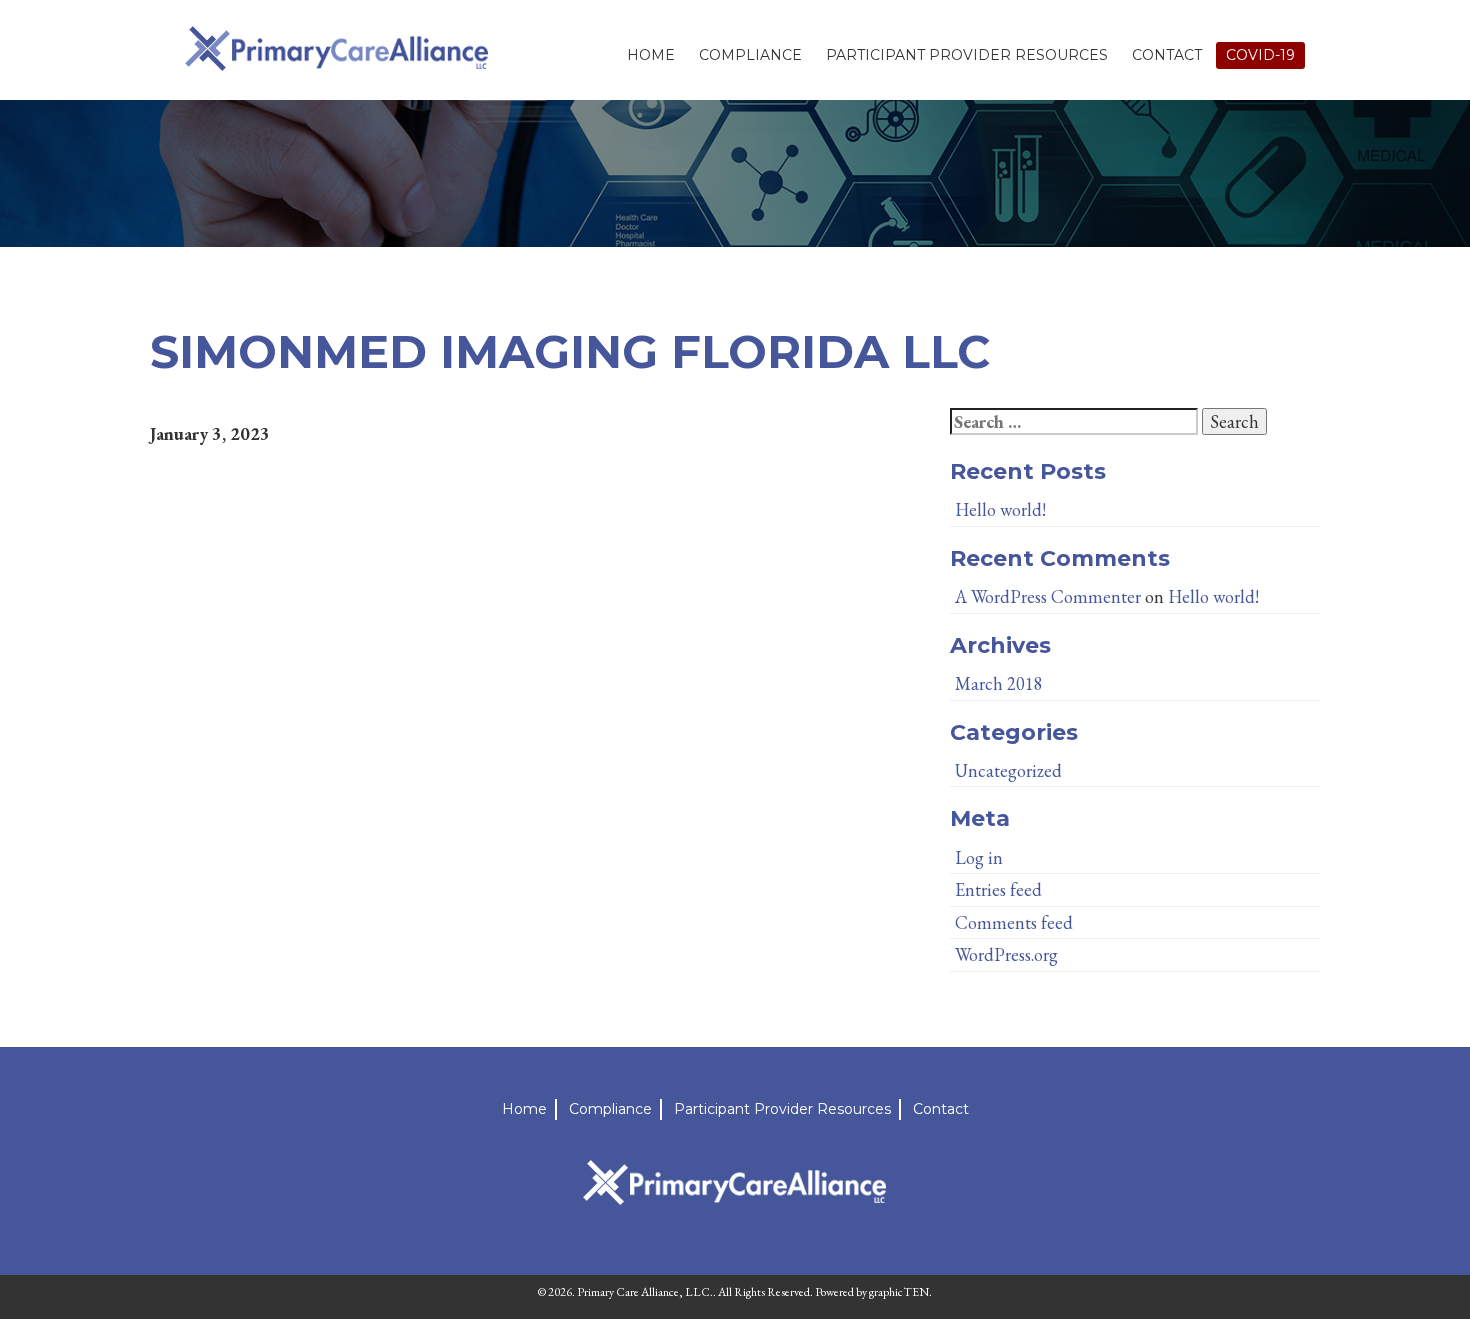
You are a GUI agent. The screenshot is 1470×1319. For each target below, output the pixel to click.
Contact (1167, 55)
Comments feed (1014, 922)
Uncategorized (1008, 770)
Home (651, 55)
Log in (979, 857)
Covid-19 (1260, 55)
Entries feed (998, 889)
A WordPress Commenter (1048, 596)
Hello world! (1000, 509)
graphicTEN (899, 1292)
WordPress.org (1006, 954)
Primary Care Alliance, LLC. (645, 1292)
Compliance (750, 55)
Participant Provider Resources (967, 55)
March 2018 (999, 683)
